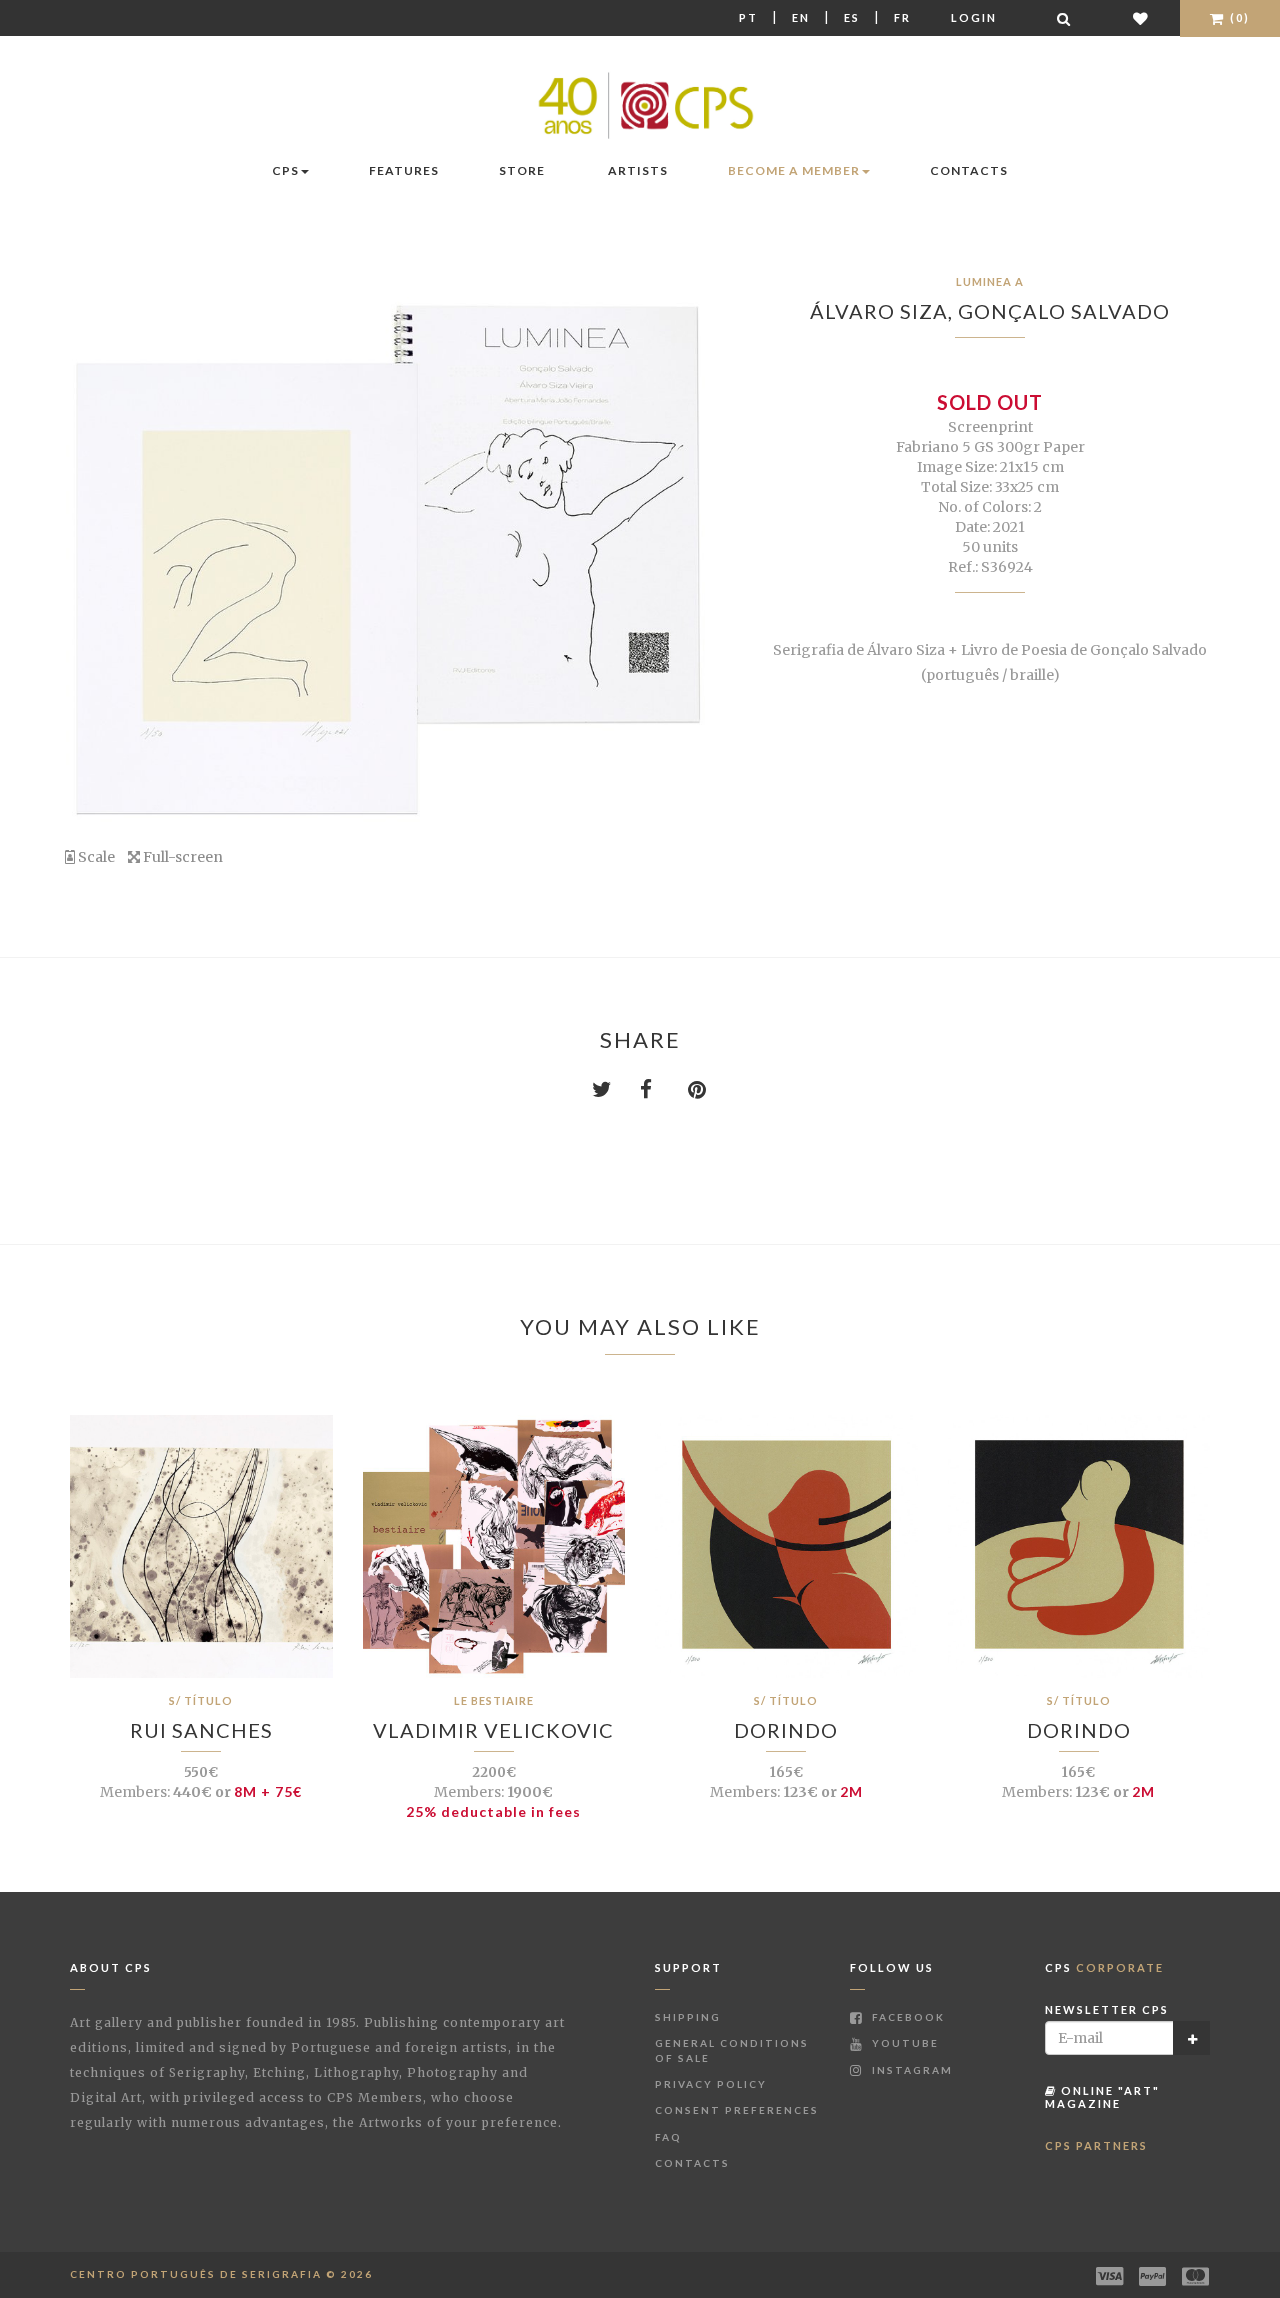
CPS (285, 170)
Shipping (688, 2017)
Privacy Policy (711, 2084)
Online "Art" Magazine (1102, 2096)
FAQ (668, 2137)
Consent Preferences (737, 2110)
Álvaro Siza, (884, 311)
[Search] (1065, 18)
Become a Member (794, 170)
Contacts (969, 170)
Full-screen (181, 857)
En (801, 17)
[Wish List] (1141, 18)
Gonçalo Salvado (1064, 311)
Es (852, 17)
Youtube (903, 2043)
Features (404, 170)
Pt (748, 17)
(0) (1238, 17)
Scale (95, 857)
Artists (638, 170)
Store (522, 170)
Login (974, 17)
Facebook (906, 2017)
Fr (902, 17)
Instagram (910, 2070)
